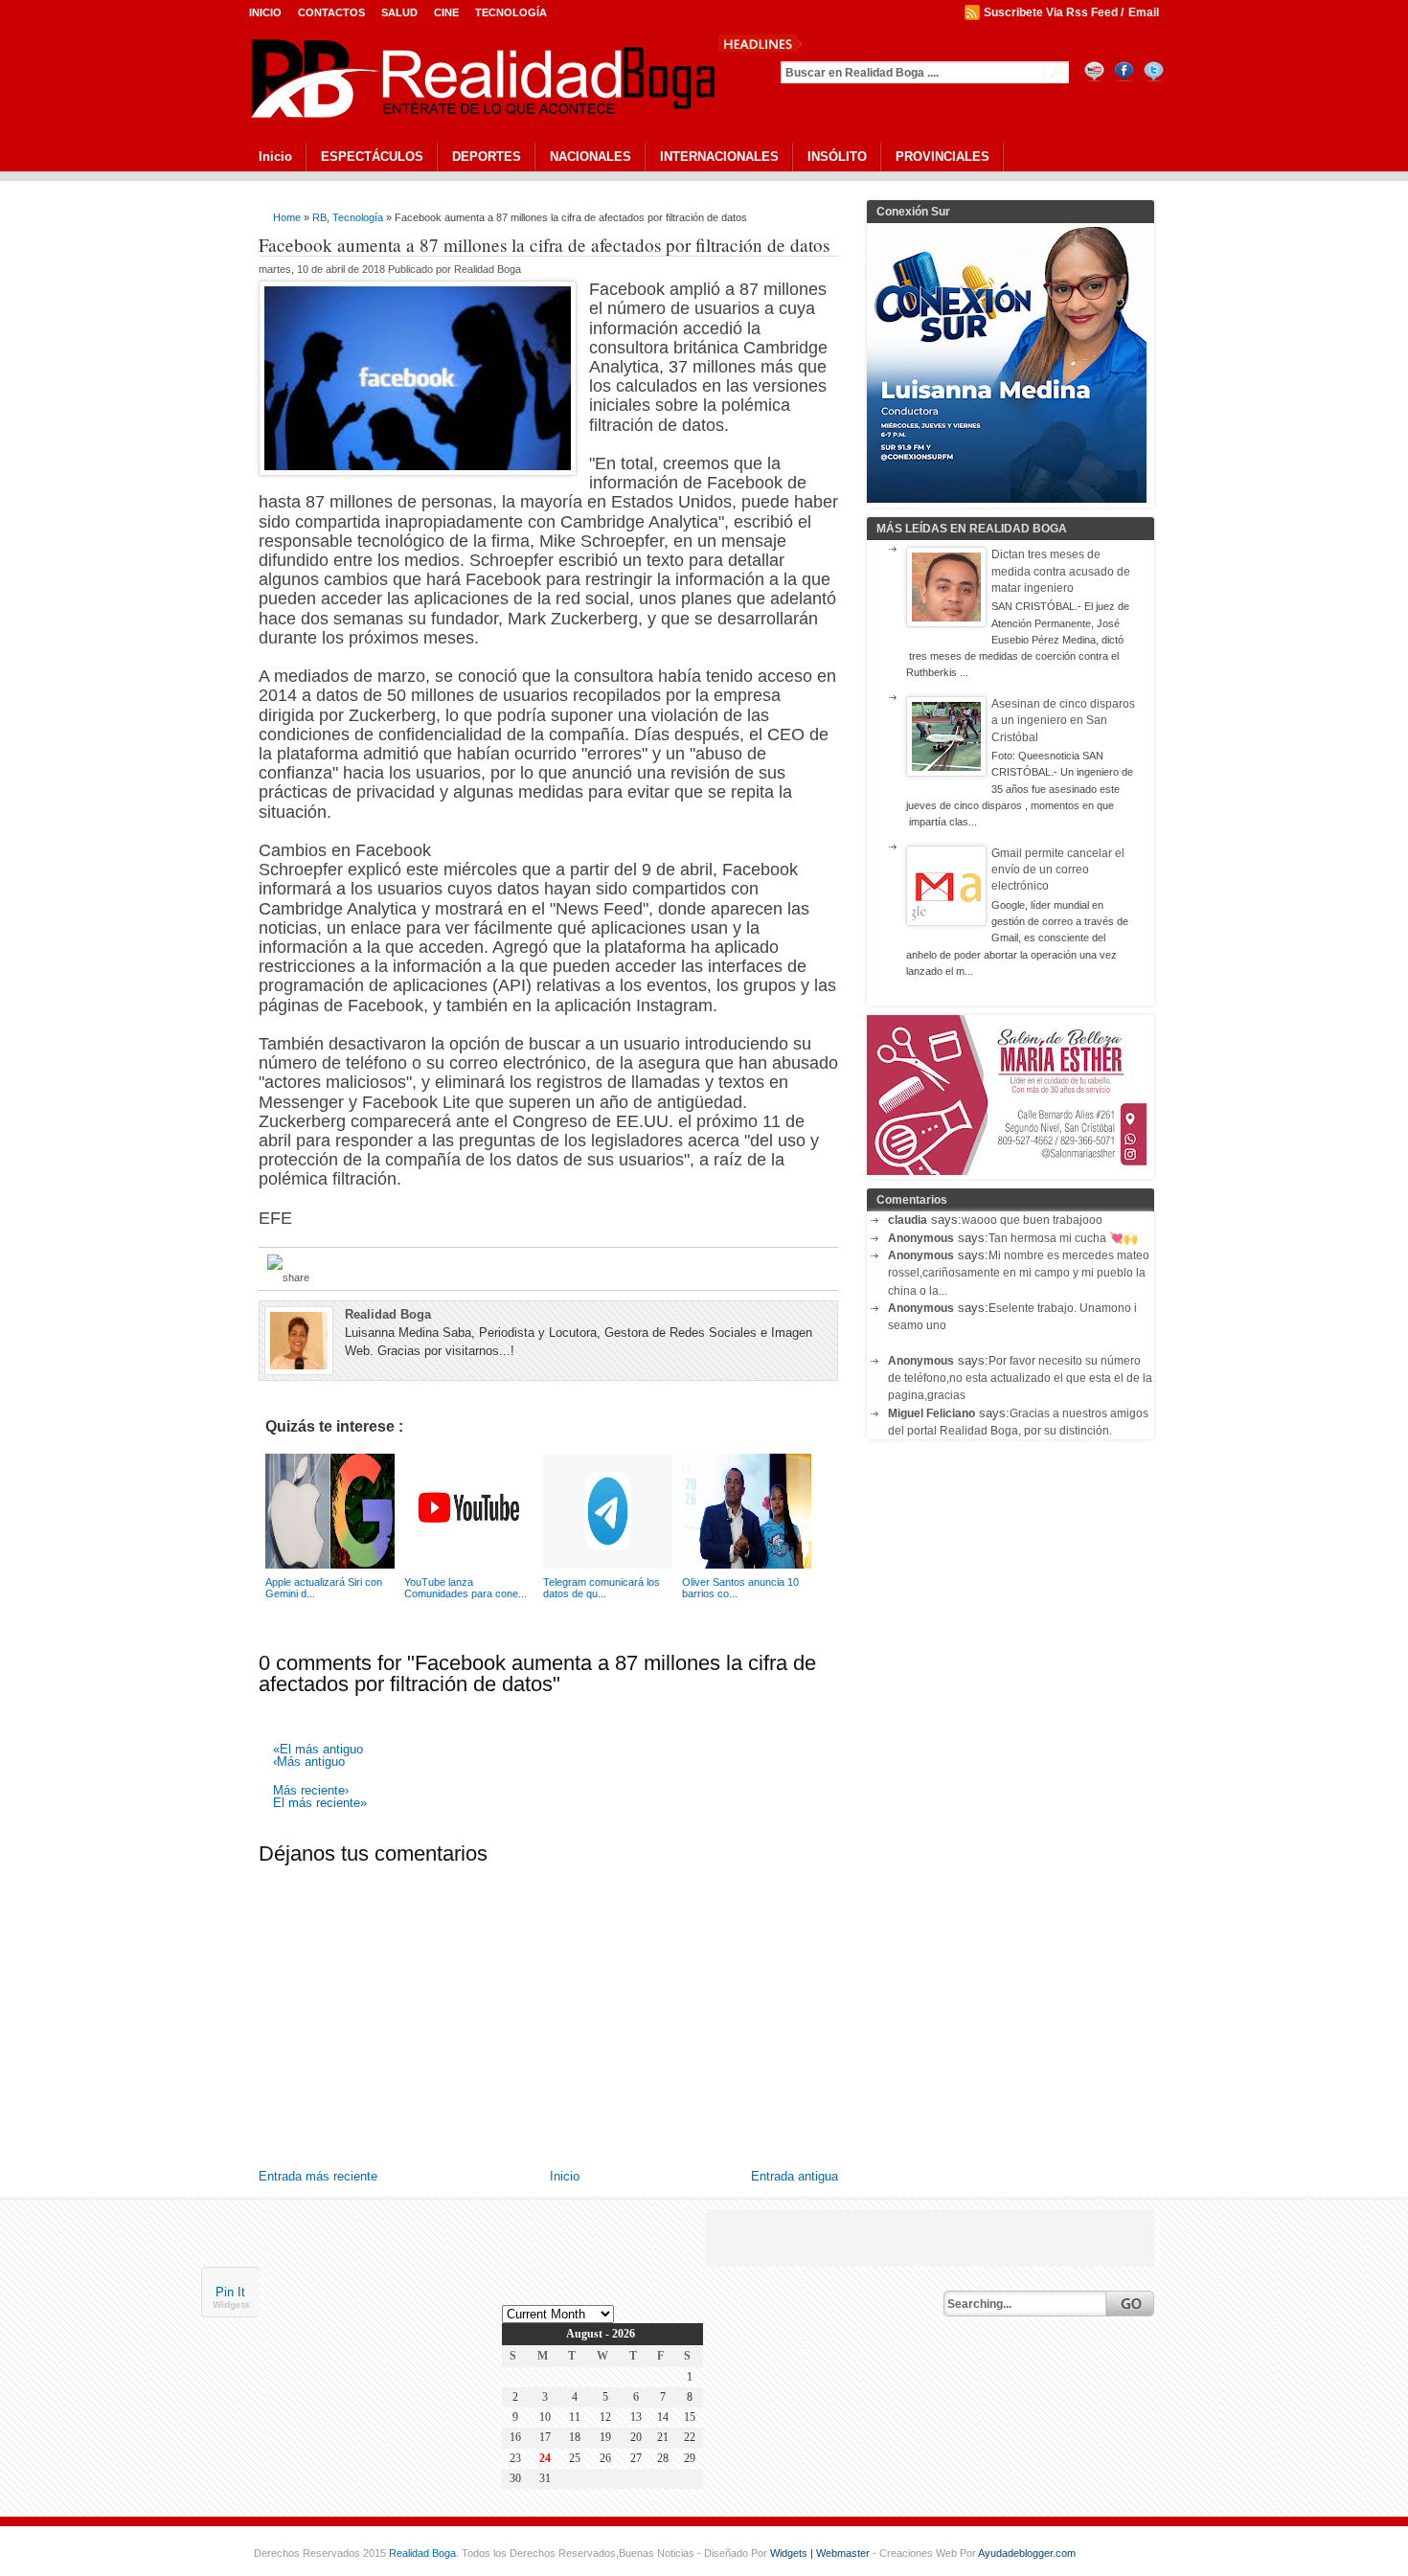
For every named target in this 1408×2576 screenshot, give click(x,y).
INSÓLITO (837, 157)
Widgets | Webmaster (821, 2553)
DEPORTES (487, 157)
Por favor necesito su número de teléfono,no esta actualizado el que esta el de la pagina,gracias (1020, 1378)
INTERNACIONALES (719, 157)
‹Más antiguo (309, 1763)
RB (319, 217)
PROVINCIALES (942, 157)
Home (287, 217)
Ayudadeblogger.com (1027, 2553)
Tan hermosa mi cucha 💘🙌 (1063, 1238)
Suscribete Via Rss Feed (1051, 12)
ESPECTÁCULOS (372, 157)
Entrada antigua (795, 2176)
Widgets (231, 2305)
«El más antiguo (318, 1750)
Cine (446, 12)
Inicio (265, 12)
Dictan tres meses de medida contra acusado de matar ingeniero (1061, 571)
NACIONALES (590, 157)
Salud (399, 12)
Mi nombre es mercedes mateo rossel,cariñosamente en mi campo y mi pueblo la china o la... (1019, 1273)
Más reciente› (311, 1791)
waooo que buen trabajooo (1032, 1220)
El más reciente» (320, 1804)
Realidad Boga (422, 2553)
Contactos (331, 12)
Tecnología (511, 12)
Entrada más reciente (318, 2176)
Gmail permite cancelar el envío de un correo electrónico (1058, 870)
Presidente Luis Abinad (879, 42)
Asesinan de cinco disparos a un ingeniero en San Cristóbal (1063, 721)
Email (1144, 12)
